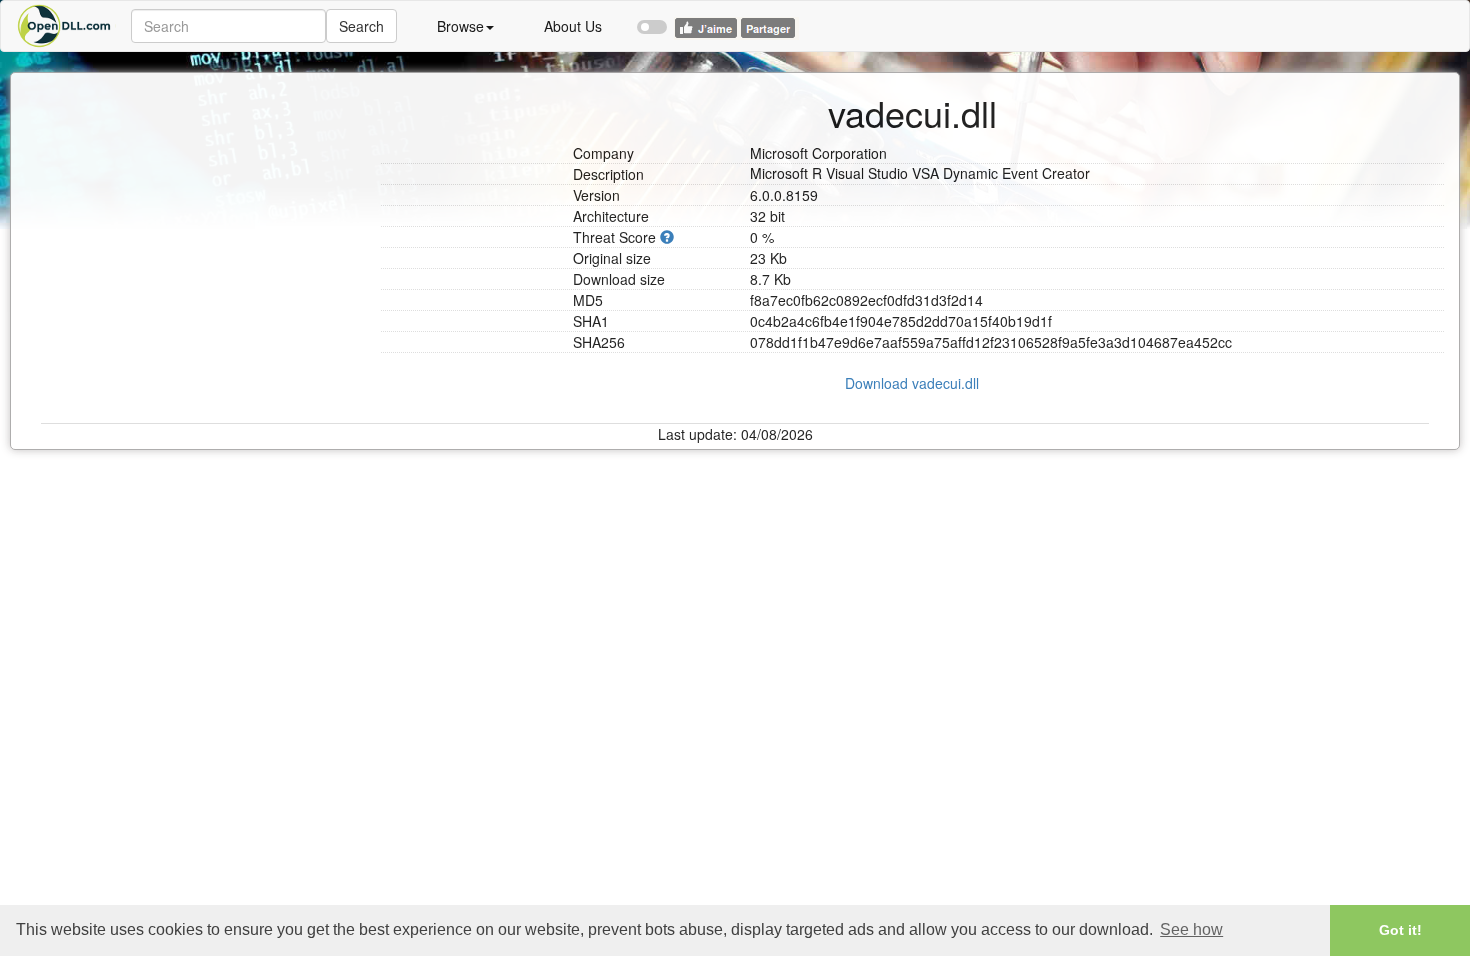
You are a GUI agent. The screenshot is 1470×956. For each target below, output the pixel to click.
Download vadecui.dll (912, 383)
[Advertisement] (203, 198)
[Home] (66, 26)
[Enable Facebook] (652, 18)
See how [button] (1191, 929)
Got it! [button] (1400, 930)
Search (361, 26)
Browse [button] (460, 26)
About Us (573, 26)
